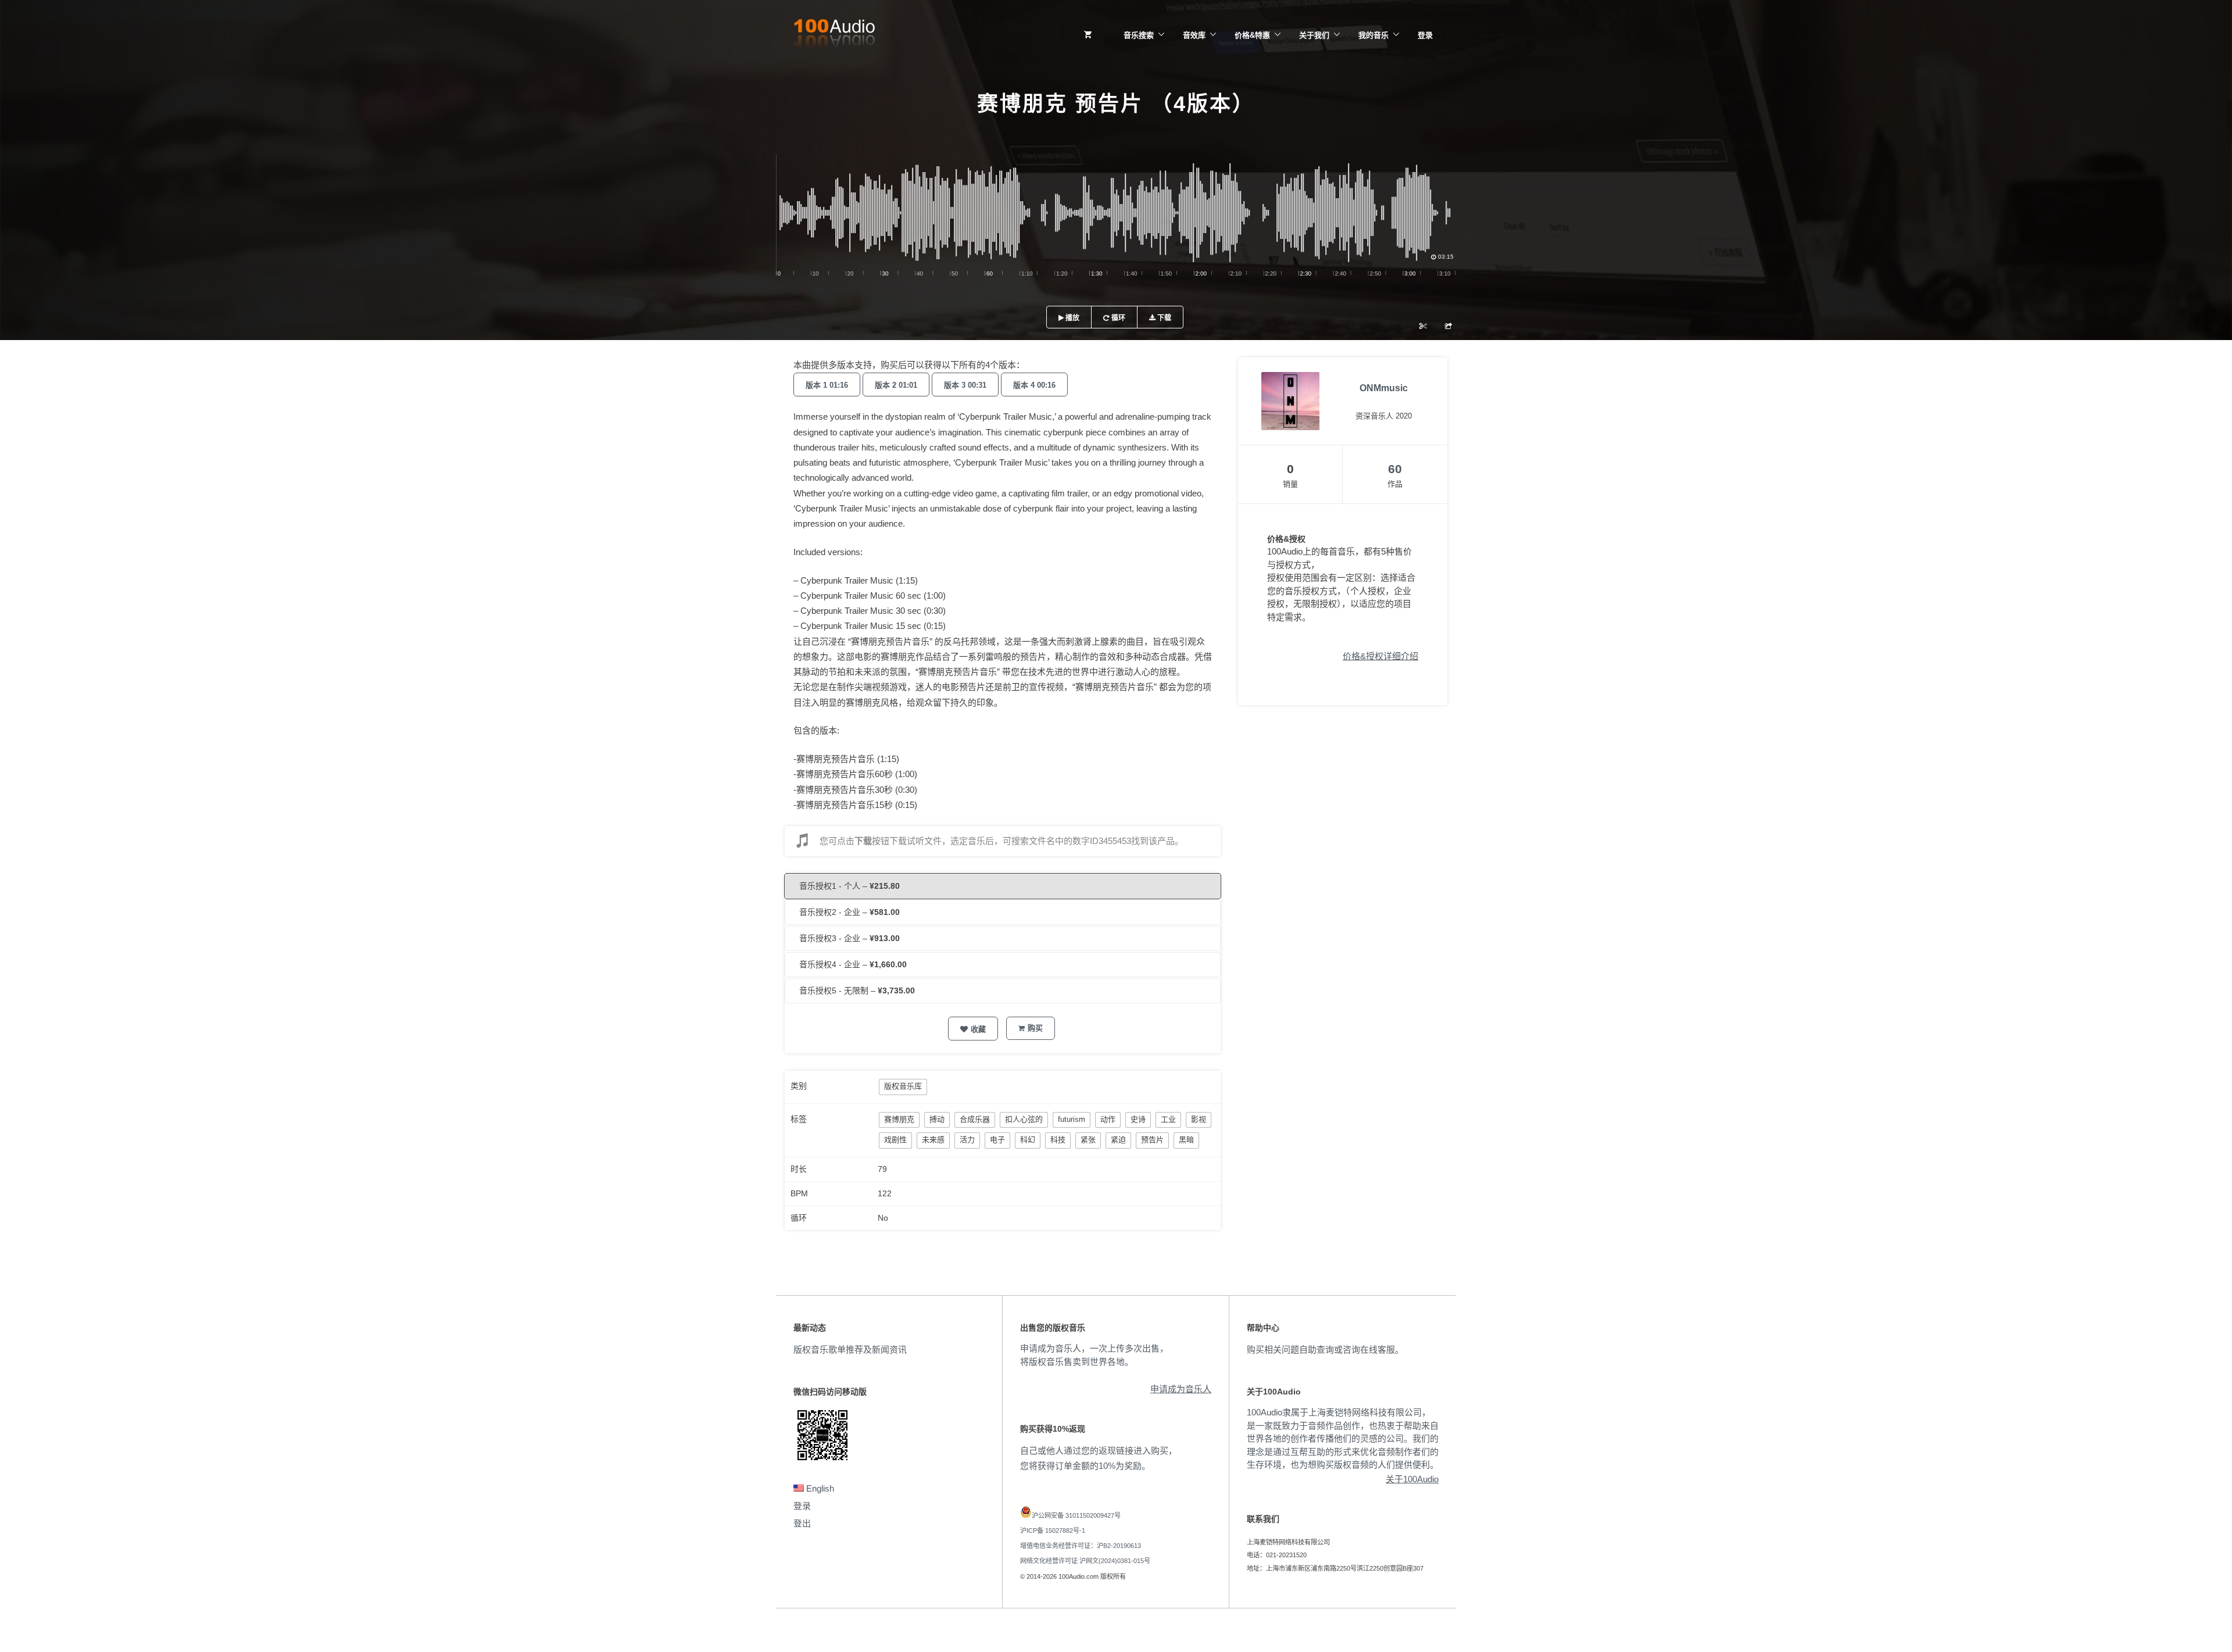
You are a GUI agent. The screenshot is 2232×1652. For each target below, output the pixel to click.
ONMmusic (1384, 388)
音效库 (1194, 35)
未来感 (933, 1140)
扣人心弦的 (1024, 1119)
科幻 (1028, 1140)
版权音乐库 (903, 1086)
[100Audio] (834, 35)
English (819, 1488)
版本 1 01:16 (827, 385)
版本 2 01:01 (896, 385)
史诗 (1138, 1119)
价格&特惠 (1252, 35)
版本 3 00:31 (965, 385)
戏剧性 (895, 1140)
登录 (1425, 35)
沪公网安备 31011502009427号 (1076, 1515)
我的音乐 (1373, 35)
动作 (1108, 1119)
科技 (1058, 1140)
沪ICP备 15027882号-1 (1053, 1531)
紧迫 (1118, 1140)
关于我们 (1314, 35)
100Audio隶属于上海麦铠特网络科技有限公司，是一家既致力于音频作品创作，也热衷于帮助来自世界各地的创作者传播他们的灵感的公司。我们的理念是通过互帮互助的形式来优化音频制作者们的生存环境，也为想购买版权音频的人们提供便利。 (1343, 1438)
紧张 (1088, 1140)
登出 (802, 1523)
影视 (1199, 1119)
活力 (967, 1140)
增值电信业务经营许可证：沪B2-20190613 (1081, 1546)
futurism (1072, 1119)
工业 (1168, 1119)
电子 (997, 1140)
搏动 (937, 1119)
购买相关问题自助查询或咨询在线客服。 (1325, 1349)
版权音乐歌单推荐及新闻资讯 (850, 1349)
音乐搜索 (1139, 35)
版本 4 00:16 (1034, 385)
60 (1395, 469)
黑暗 (1186, 1140)
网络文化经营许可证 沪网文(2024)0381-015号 (1085, 1561)
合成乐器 (975, 1119)
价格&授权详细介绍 (1380, 656)
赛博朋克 (899, 1119)
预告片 (1152, 1140)
